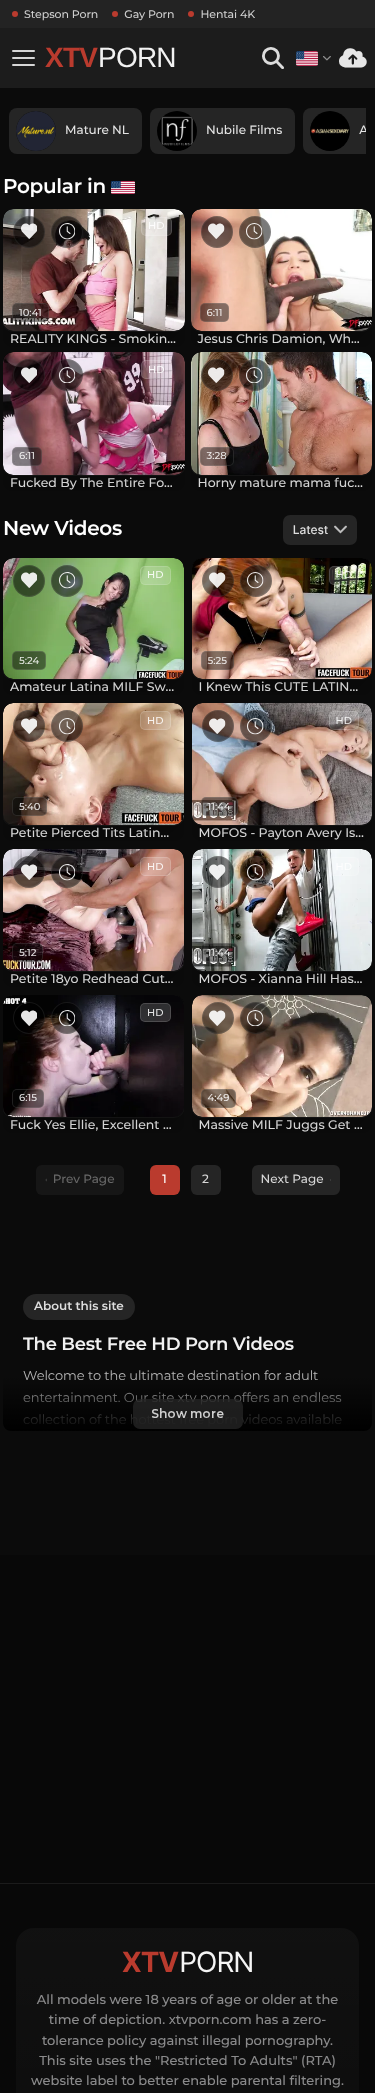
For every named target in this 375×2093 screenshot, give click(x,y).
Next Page (292, 1179)
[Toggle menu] (23, 58)
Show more (187, 1413)
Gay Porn (149, 14)
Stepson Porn (61, 14)
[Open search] (272, 58)
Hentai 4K (227, 14)
